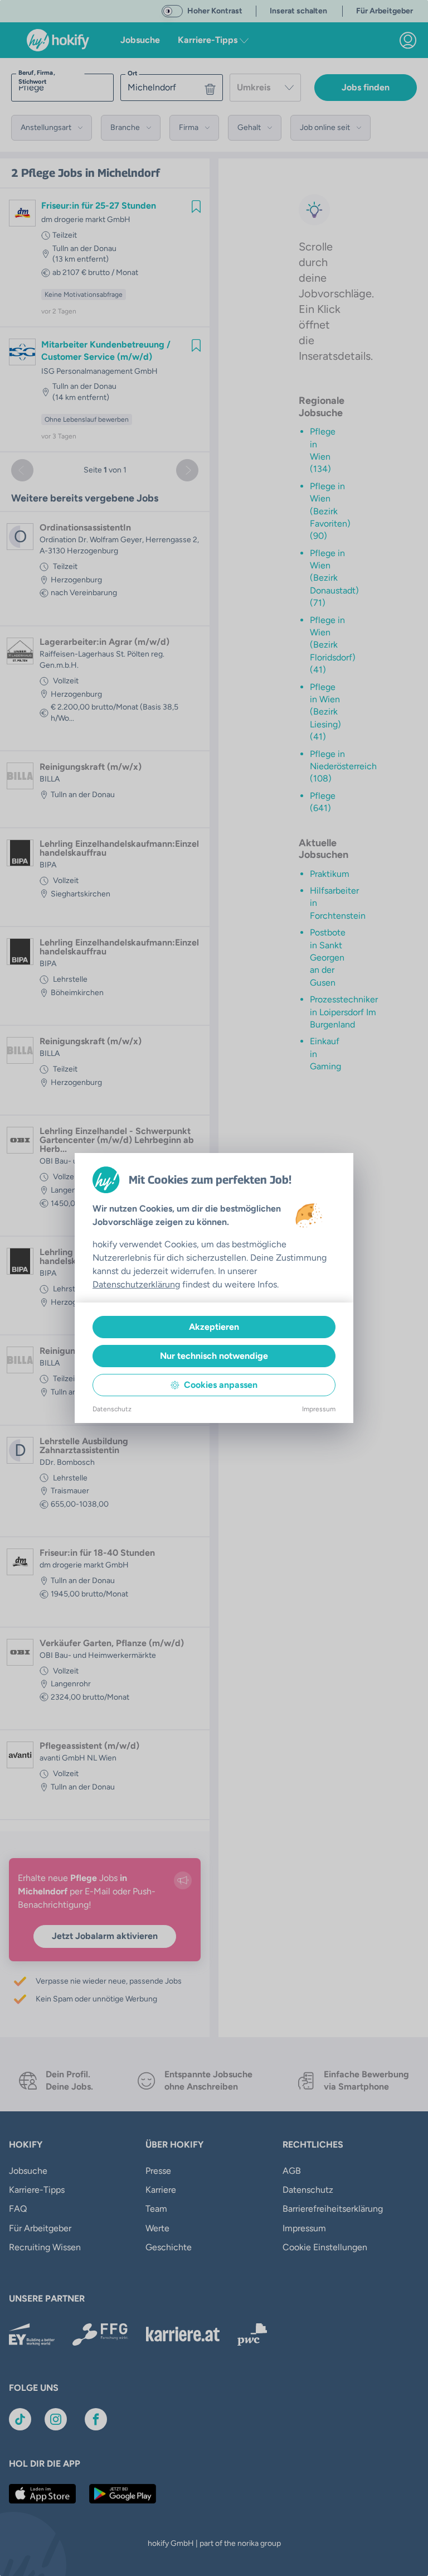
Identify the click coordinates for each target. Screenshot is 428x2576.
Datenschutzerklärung (136, 1284)
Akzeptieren (214, 1327)
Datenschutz (112, 1409)
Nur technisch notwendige (214, 1356)
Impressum (319, 1409)
